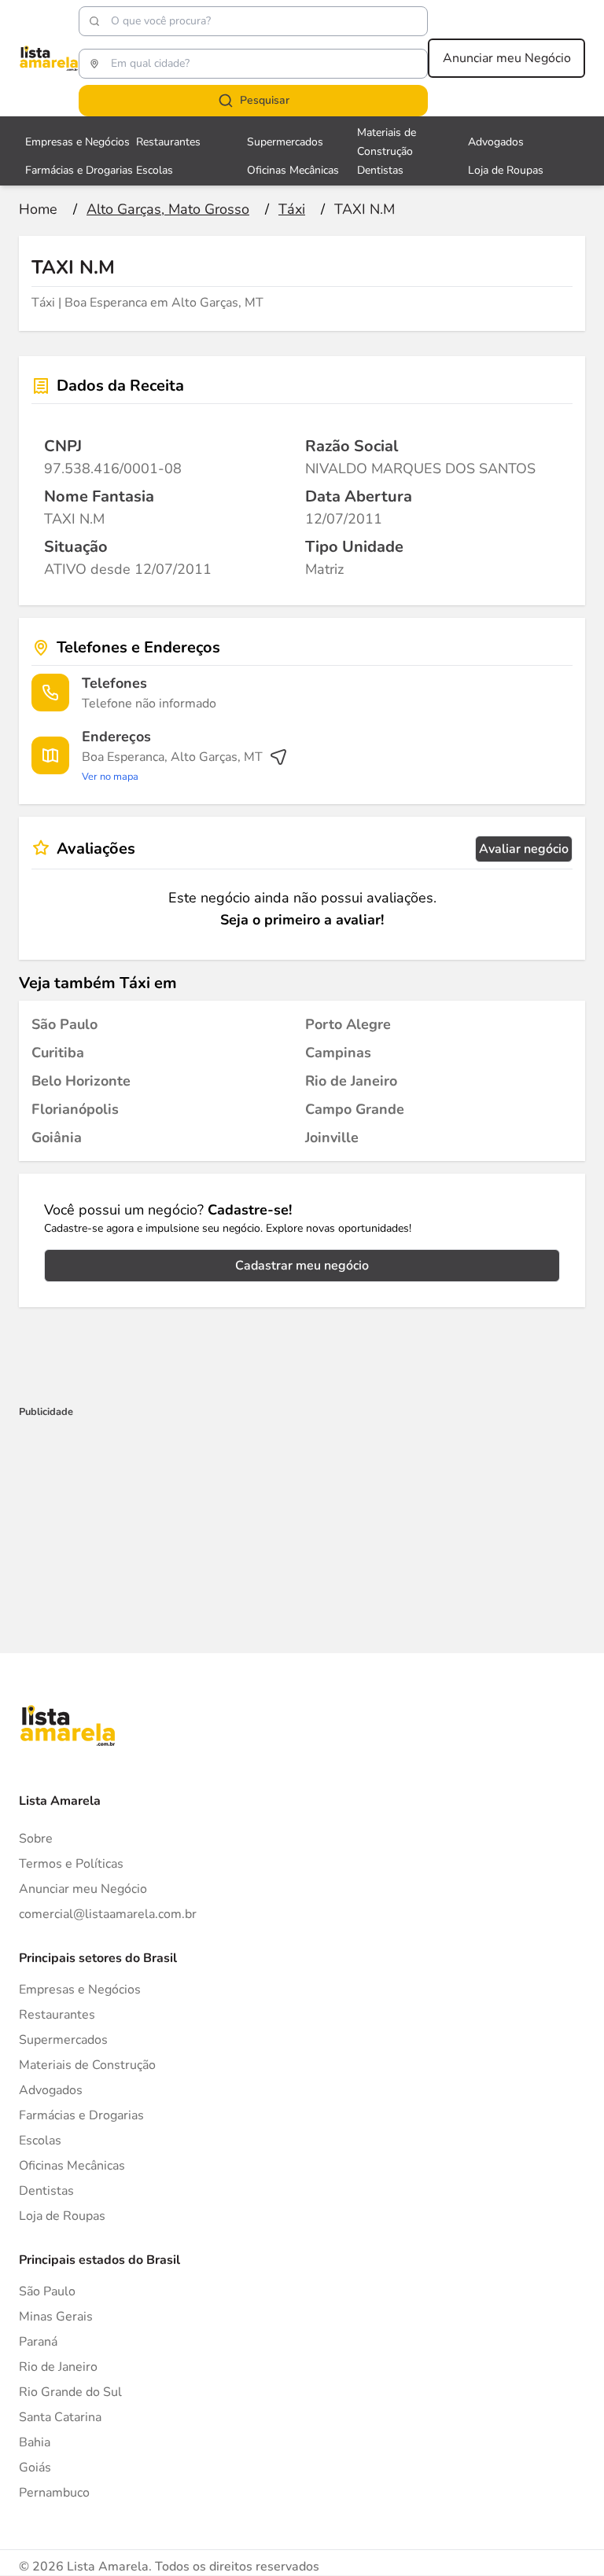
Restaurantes (168, 142)
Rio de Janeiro (58, 2367)
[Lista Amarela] (49, 58)
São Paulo (47, 2291)
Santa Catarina (60, 2417)
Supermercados (285, 142)
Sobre (36, 1839)
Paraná (38, 2342)
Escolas (155, 170)
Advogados (496, 142)
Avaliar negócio (524, 849)
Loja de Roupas (506, 170)
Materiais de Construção (87, 2065)
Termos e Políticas (71, 1864)
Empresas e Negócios (77, 142)
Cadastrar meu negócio (302, 1266)
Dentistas (380, 170)
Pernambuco (54, 2493)
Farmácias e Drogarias (79, 170)
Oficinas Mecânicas (293, 170)
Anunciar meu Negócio (507, 58)
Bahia (35, 2442)
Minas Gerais (56, 2317)
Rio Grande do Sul (70, 2392)
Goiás (35, 2468)
